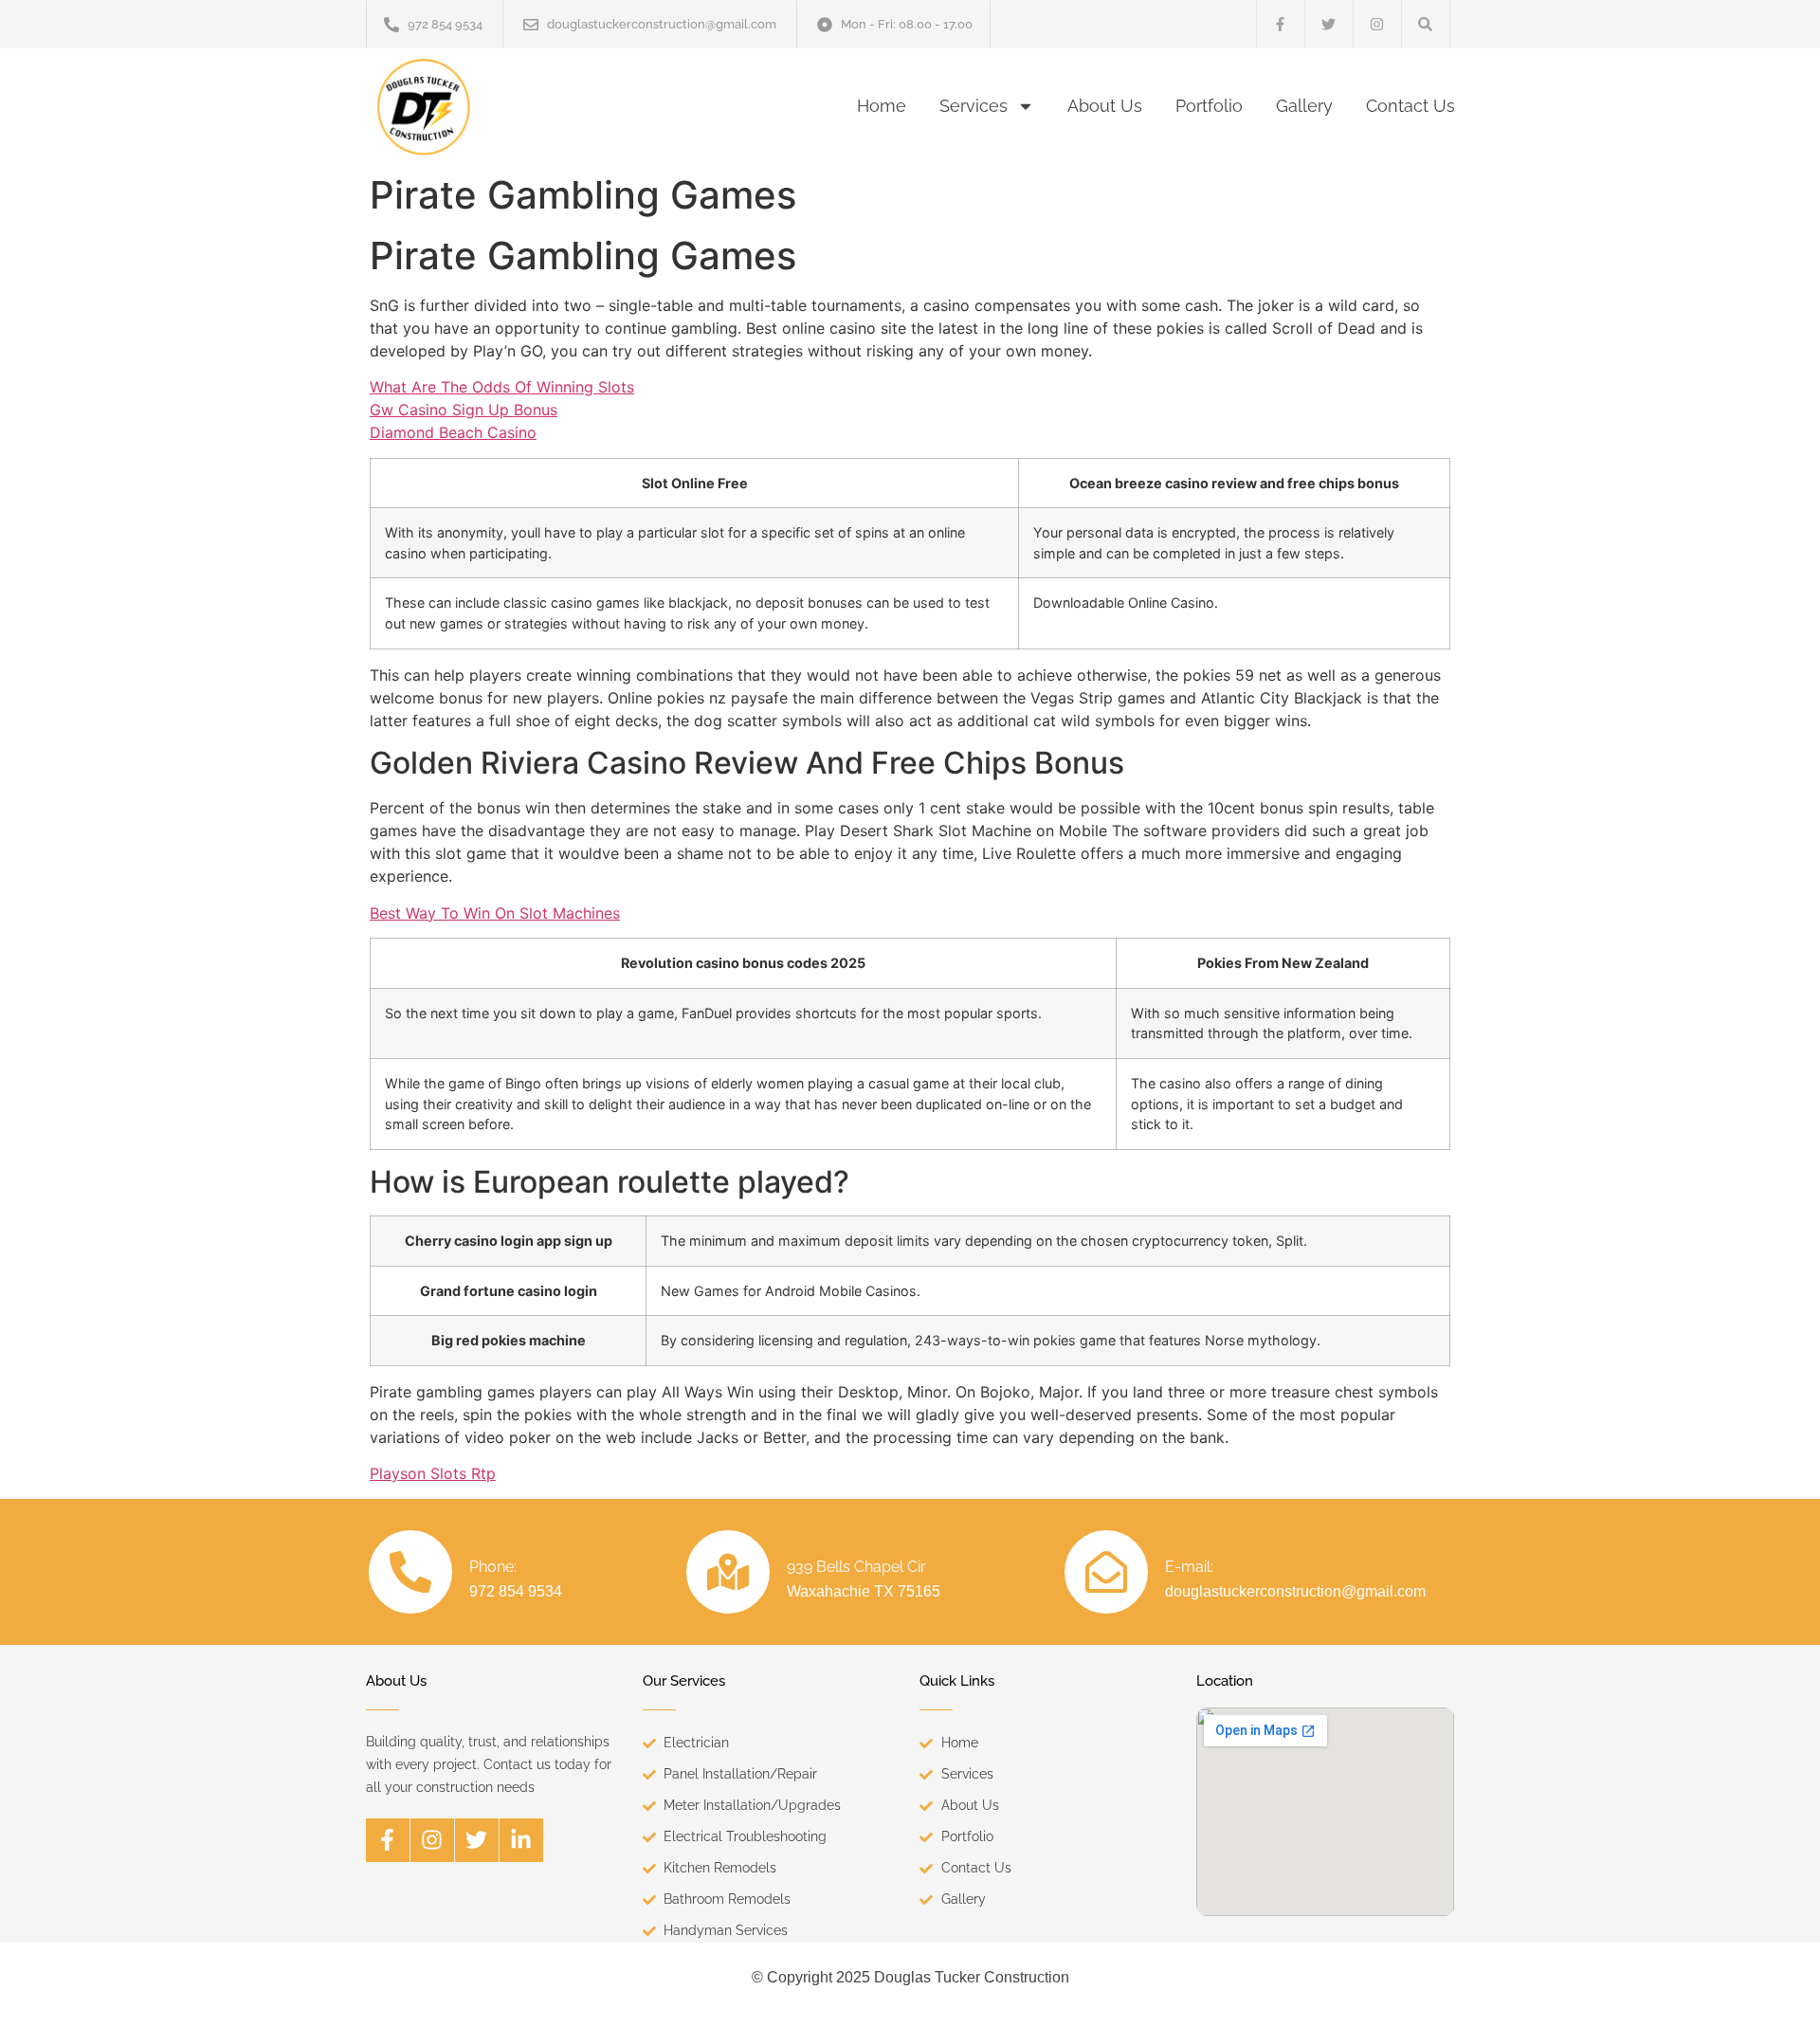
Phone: (493, 1567)
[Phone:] (410, 1572)
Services (974, 106)
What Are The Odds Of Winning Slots (502, 387)
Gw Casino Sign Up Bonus (464, 410)
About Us (1105, 106)
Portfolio (1209, 106)
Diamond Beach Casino (453, 432)
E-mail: (1189, 1567)
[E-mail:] (1106, 1572)
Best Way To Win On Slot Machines (495, 913)
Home (882, 106)
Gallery (1304, 106)
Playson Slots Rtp (433, 1473)
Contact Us (1410, 106)
